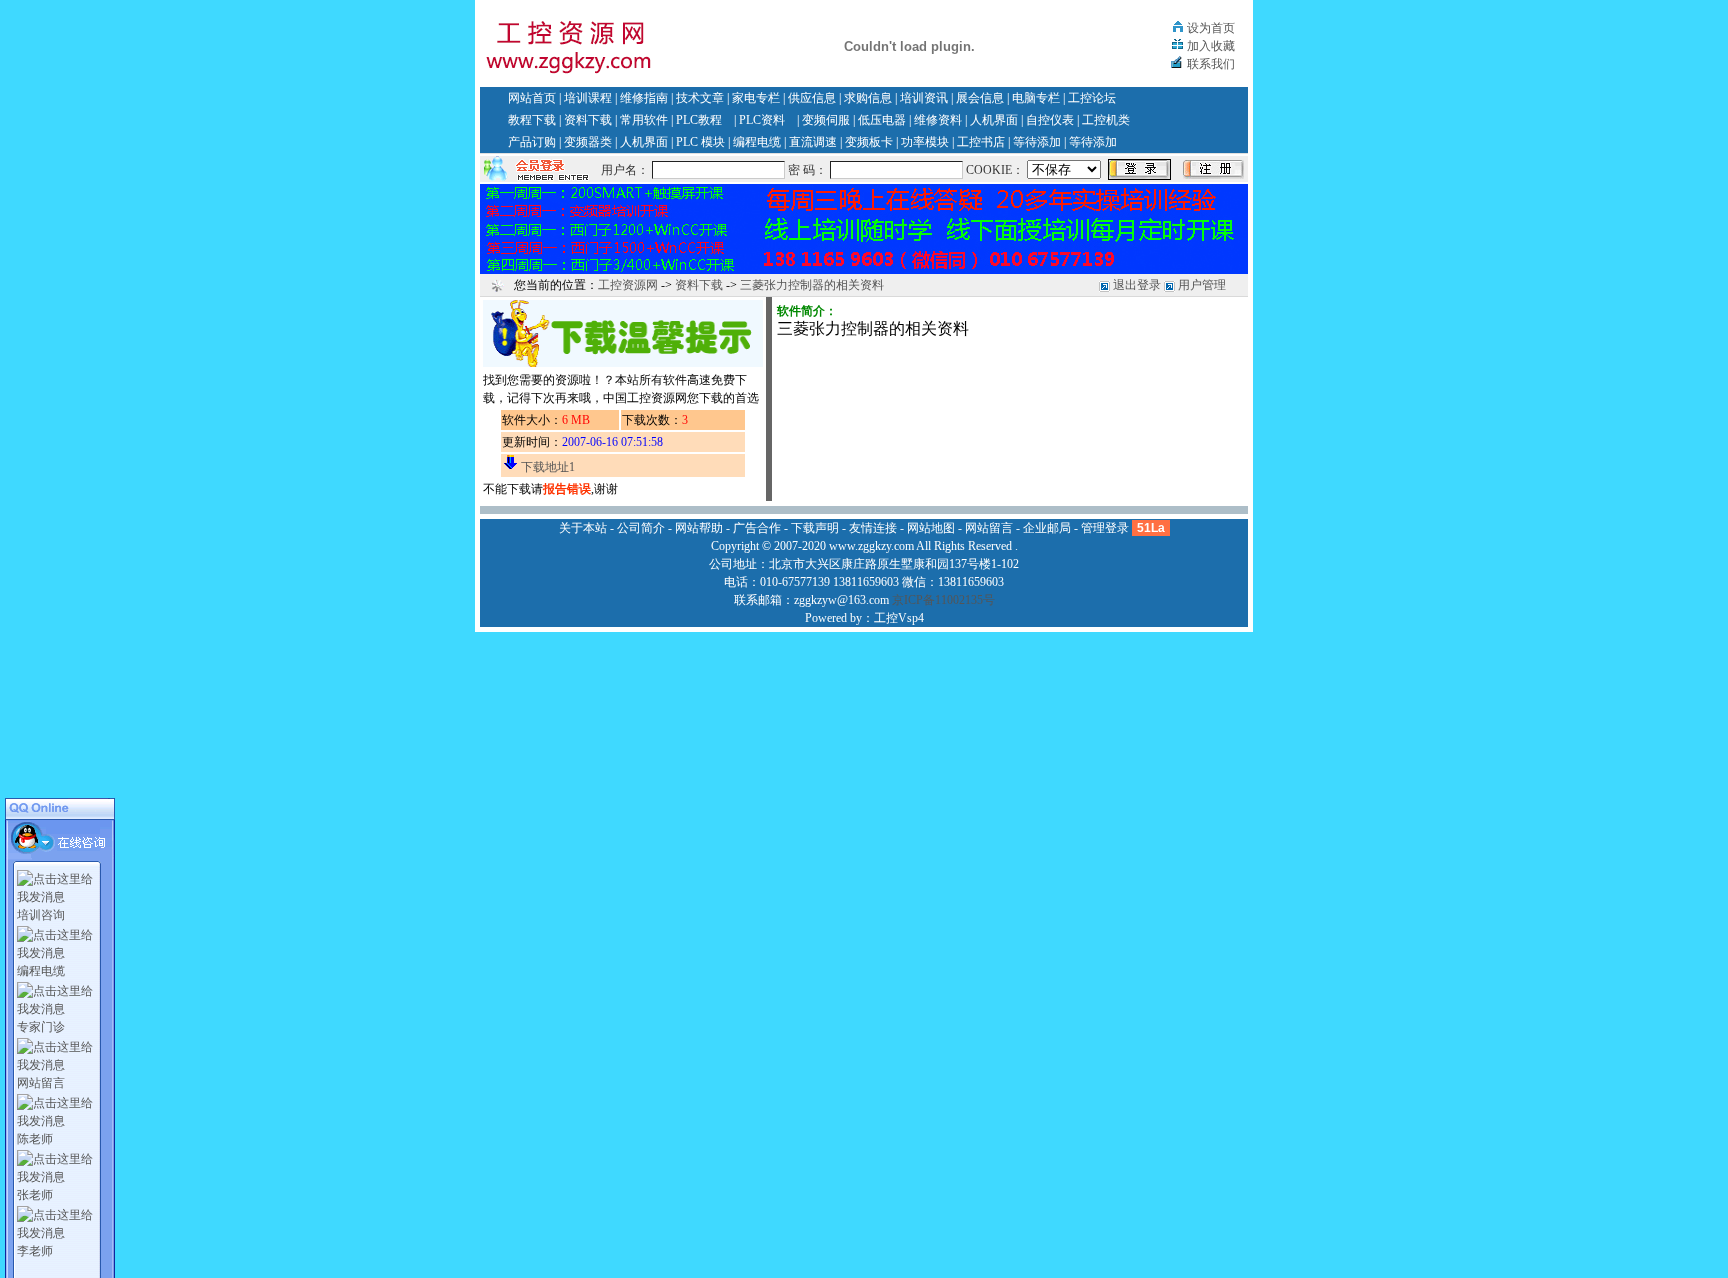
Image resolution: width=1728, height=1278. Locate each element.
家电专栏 (756, 98)
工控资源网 (628, 285)
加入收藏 (1211, 46)
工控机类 (1106, 120)
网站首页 (532, 98)
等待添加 (1037, 142)
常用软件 (644, 120)
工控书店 (981, 142)
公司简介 (641, 528)
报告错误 (567, 489)
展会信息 (980, 98)
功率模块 (925, 142)
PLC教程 (699, 120)
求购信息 (868, 98)
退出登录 (1137, 285)
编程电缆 (757, 142)
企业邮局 (1047, 528)
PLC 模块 (700, 142)
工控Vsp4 (899, 618)
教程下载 (532, 120)
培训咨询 (41, 915)
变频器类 (588, 142)
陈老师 (35, 1139)
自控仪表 (1050, 120)
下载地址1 (548, 467)
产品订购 (532, 142)
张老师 (35, 1195)
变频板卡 (869, 142)
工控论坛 (1092, 98)
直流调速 (813, 142)
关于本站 (583, 528)
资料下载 (588, 120)
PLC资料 (762, 120)
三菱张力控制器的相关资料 (812, 285)
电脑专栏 (1036, 98)
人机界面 (994, 120)
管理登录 (1105, 528)
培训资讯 (924, 98)
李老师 (35, 1251)
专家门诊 (41, 1027)
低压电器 (882, 120)
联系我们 (1211, 64)
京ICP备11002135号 (943, 600)
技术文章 (700, 98)
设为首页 (1211, 28)
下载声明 (815, 528)
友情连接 (873, 528)
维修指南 (644, 98)
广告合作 (757, 528)
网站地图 (931, 528)
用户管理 (1202, 285)
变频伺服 (826, 120)
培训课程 (588, 98)
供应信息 (812, 98)
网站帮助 (699, 528)
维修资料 (938, 120)
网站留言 (41, 1083)
